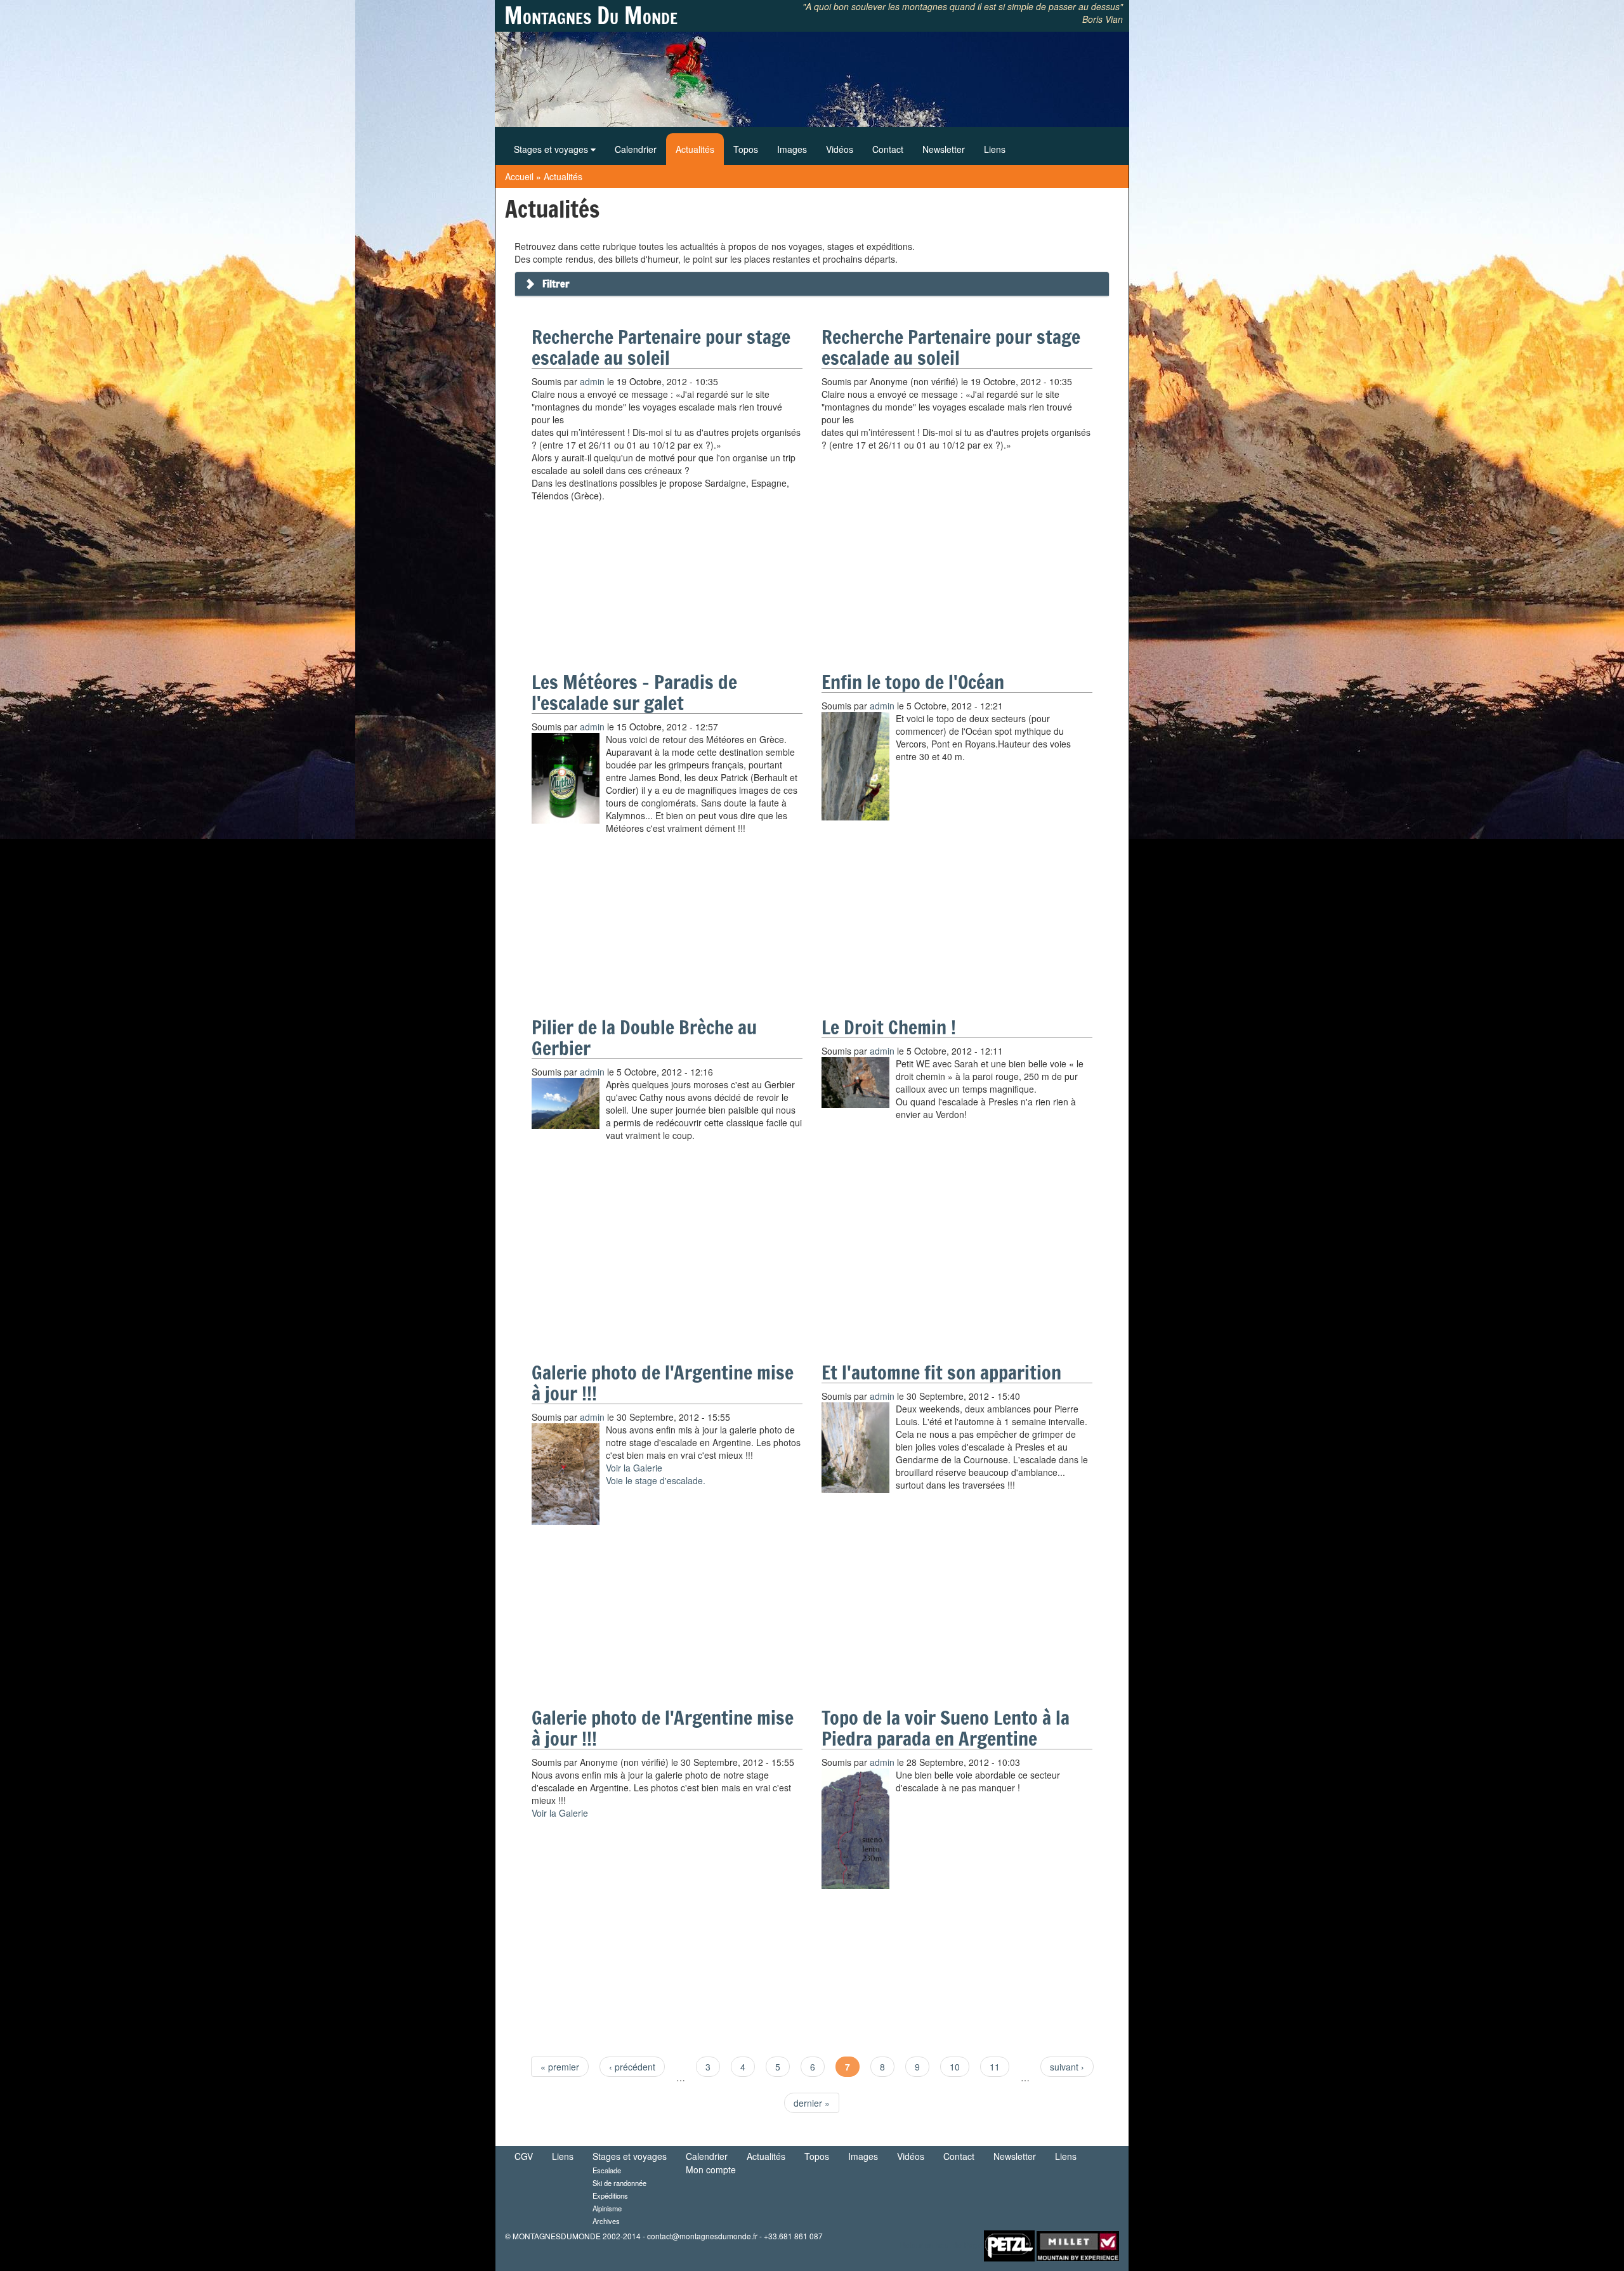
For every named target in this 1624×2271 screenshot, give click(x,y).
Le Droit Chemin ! (889, 1027)
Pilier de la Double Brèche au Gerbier (644, 1037)
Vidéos (840, 149)
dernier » (812, 2103)
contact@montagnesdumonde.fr (702, 2236)
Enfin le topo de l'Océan (913, 682)
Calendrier (636, 149)
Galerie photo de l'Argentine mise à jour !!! (663, 1383)
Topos (746, 149)
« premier (560, 2067)
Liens (995, 149)
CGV (524, 2156)
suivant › (1067, 2067)
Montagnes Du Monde (591, 16)
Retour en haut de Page (941, 2245)
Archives (606, 2221)
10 (955, 2067)
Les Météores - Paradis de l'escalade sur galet (634, 692)
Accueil (519, 176)
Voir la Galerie (634, 1468)
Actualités (695, 149)
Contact (888, 149)
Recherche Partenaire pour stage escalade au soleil (661, 347)
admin (592, 381)
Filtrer (556, 284)
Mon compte (711, 2169)
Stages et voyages (552, 149)
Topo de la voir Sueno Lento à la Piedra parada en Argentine (946, 1728)
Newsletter (944, 149)
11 (995, 2067)
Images (792, 149)
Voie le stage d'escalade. (656, 1480)
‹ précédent (632, 2067)
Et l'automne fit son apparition (941, 1372)
